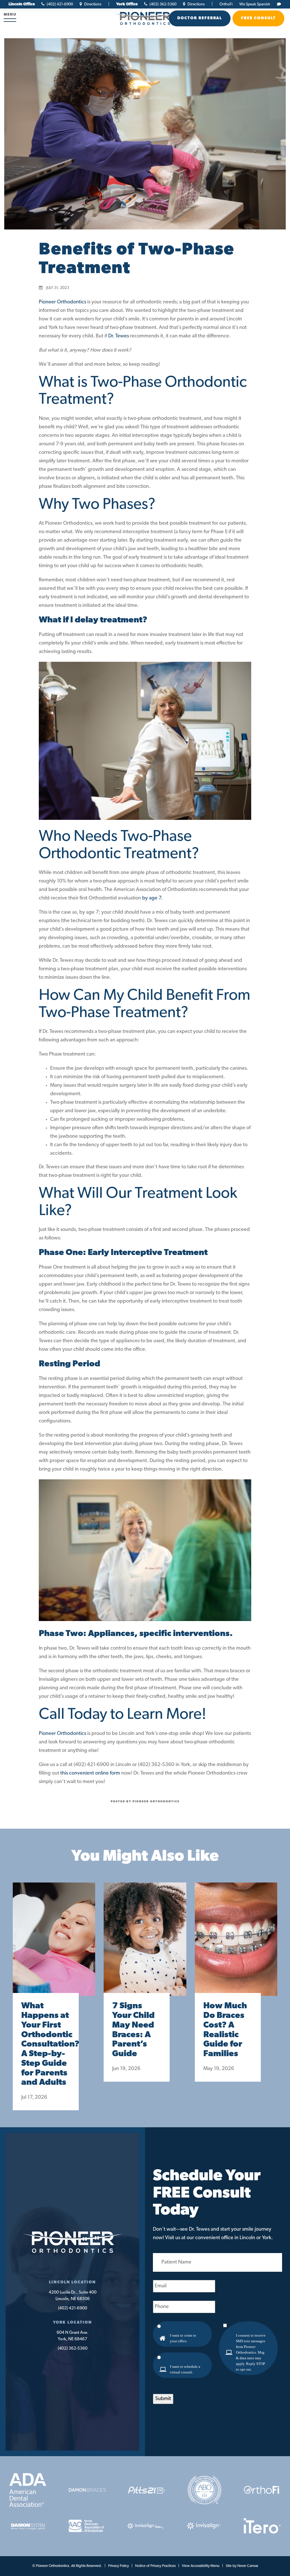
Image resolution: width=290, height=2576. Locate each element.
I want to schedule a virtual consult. (185, 2369)
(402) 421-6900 (59, 4)
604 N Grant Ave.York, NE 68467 (73, 2336)
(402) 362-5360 (163, 4)
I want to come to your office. (183, 2338)
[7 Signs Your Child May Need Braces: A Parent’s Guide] (145, 1945)
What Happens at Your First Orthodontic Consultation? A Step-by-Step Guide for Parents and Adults (46, 2044)
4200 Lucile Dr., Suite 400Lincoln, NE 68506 (73, 2296)
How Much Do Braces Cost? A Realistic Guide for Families (225, 2030)
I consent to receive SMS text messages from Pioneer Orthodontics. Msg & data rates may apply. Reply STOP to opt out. (251, 2352)
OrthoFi (226, 4)
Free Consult (258, 18)
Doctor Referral (200, 18)
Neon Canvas (248, 2566)
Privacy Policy (119, 2566)
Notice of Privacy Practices (155, 2566)
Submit (163, 2399)
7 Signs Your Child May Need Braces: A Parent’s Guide (133, 2030)
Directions (92, 4)
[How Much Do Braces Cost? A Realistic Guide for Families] (236, 1945)
